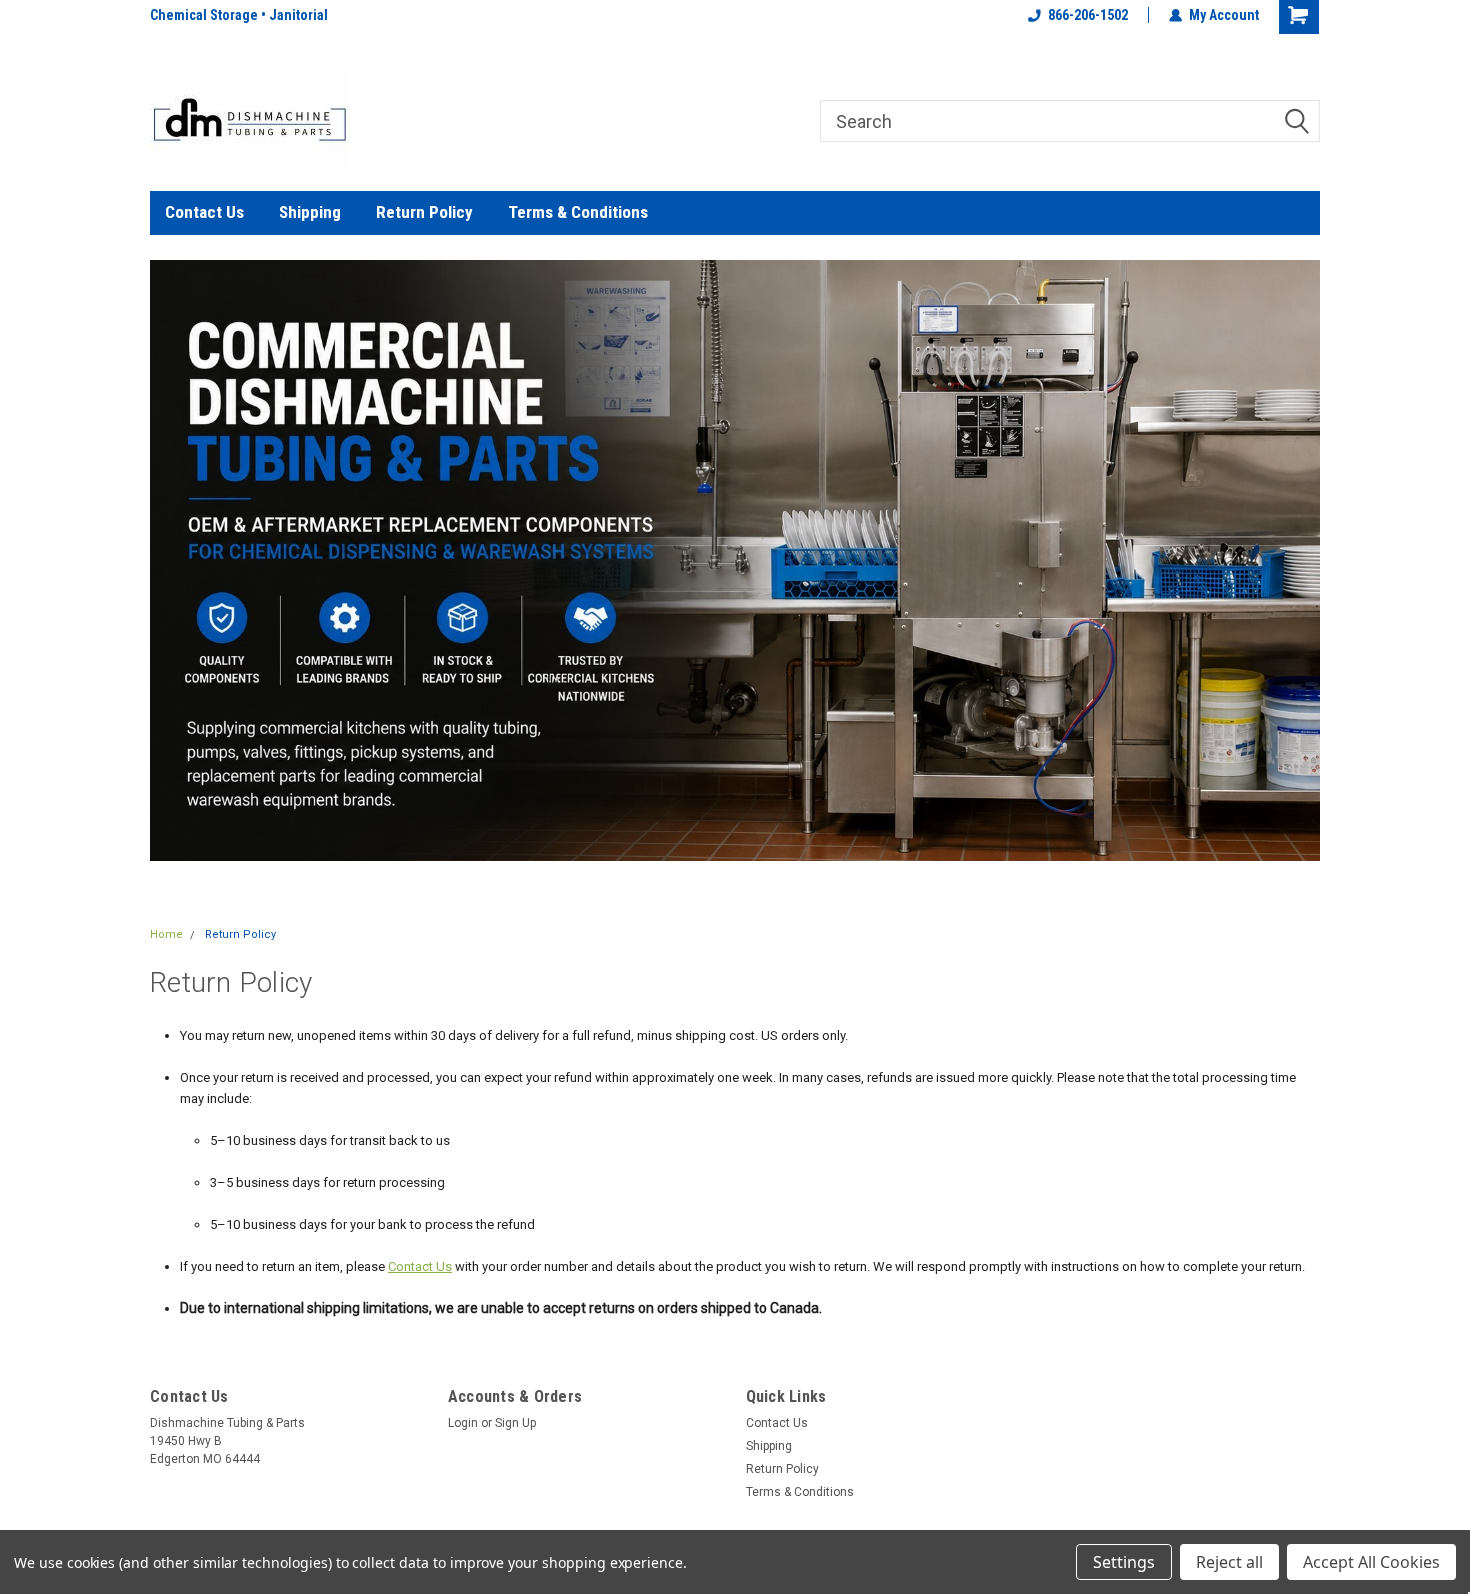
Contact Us (204, 212)
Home (166, 934)
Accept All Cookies (1371, 1562)
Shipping (310, 212)
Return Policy (424, 212)
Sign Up (515, 1423)
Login (463, 1423)
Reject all (1229, 1562)
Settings (1124, 1562)
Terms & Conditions (578, 212)
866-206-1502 (1088, 15)
